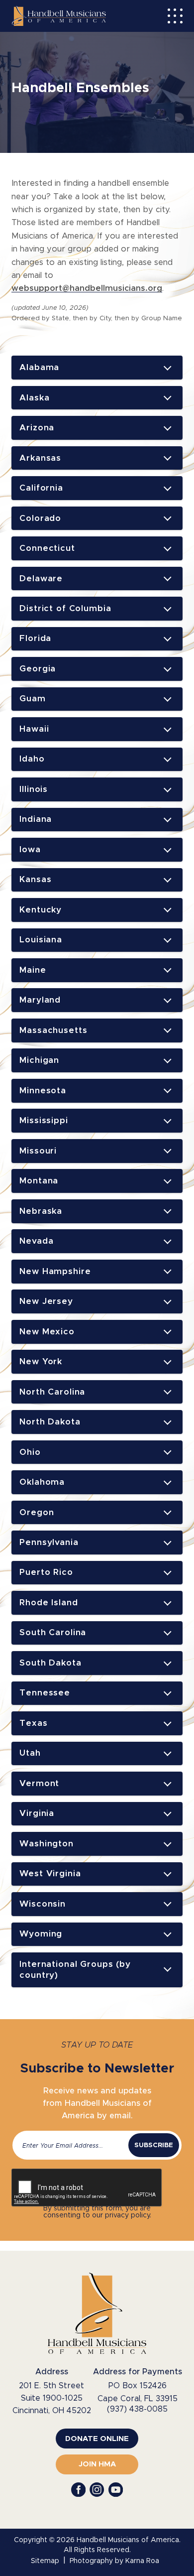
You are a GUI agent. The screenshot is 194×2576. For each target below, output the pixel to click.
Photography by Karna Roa (114, 2561)
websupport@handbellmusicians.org (87, 288)
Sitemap (45, 2561)
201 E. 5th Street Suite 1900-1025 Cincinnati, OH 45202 (52, 2398)
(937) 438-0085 (137, 2409)
